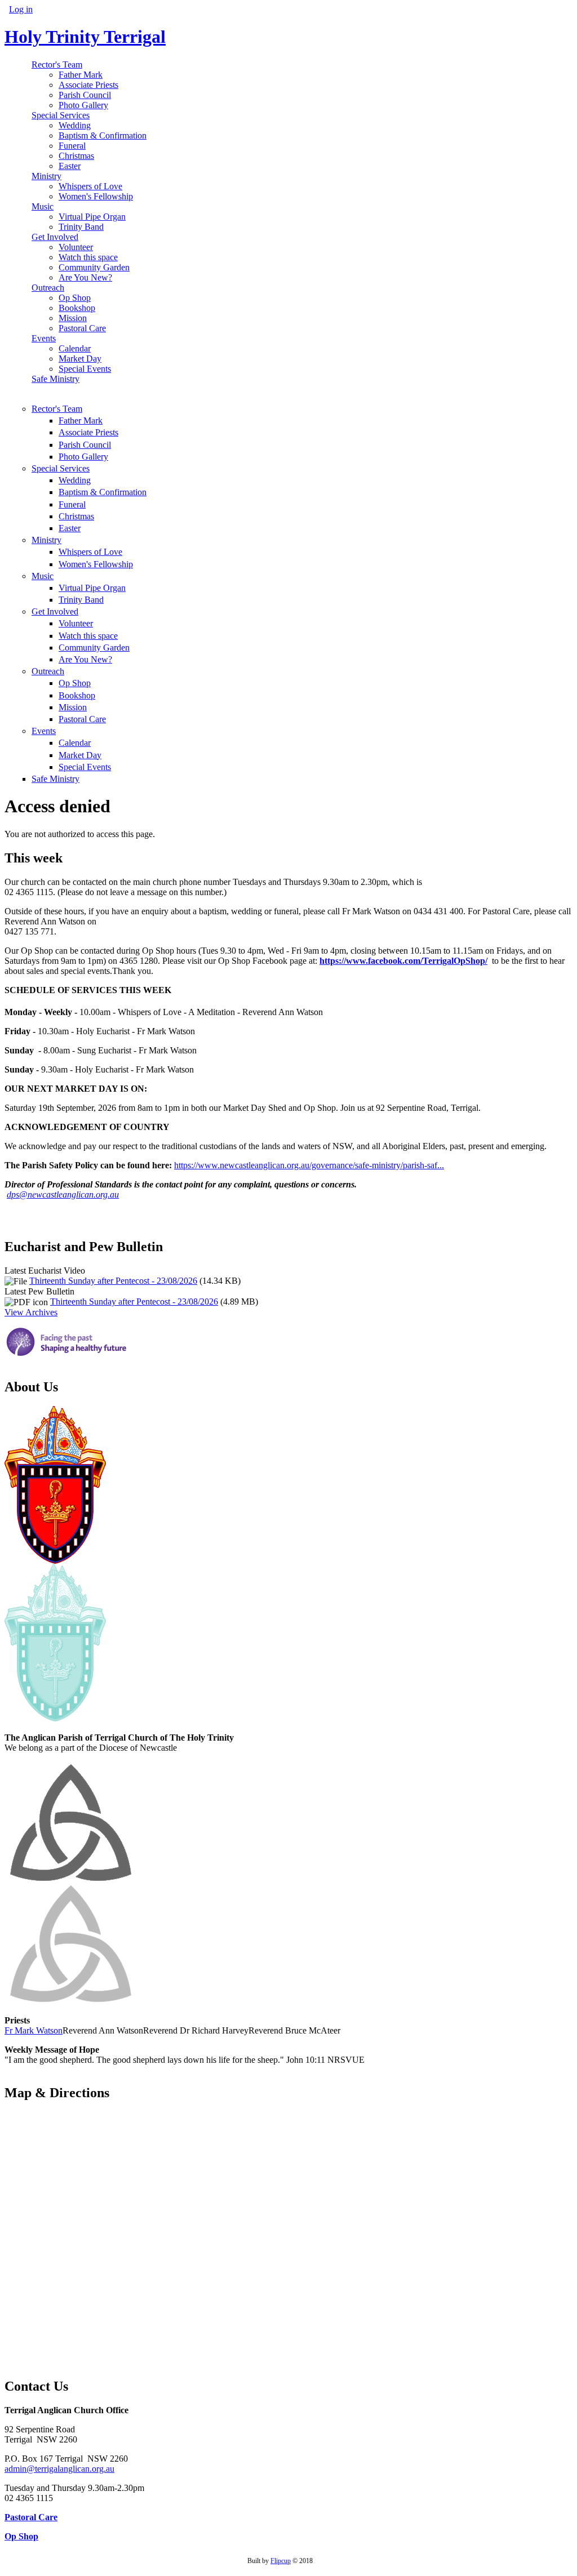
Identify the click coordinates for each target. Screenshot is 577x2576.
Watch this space (88, 257)
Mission (73, 318)
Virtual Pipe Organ (92, 217)
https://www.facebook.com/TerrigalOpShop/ (403, 961)
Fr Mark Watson (34, 2030)
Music (43, 206)
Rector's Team (57, 64)
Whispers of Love (90, 186)
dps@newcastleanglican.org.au (63, 1194)
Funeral (72, 146)
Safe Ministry (56, 379)
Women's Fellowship (96, 196)
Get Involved (55, 237)
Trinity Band (81, 227)
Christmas (76, 156)
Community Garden (94, 267)
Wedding (75, 125)
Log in (21, 9)
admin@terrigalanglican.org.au (59, 2469)
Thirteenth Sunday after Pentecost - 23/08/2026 (113, 1281)
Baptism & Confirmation (103, 135)
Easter (70, 166)
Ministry (46, 176)
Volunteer (76, 247)
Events (44, 338)
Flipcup (281, 2561)
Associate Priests (88, 85)
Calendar (75, 348)
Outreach (48, 288)
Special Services (61, 115)
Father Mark (81, 75)
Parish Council (85, 95)
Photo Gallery (83, 105)
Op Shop (75, 298)
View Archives (31, 1312)
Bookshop (77, 308)
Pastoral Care (82, 328)
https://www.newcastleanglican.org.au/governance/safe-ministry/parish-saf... (309, 1165)
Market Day (80, 359)
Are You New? (85, 277)
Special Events (85, 369)
